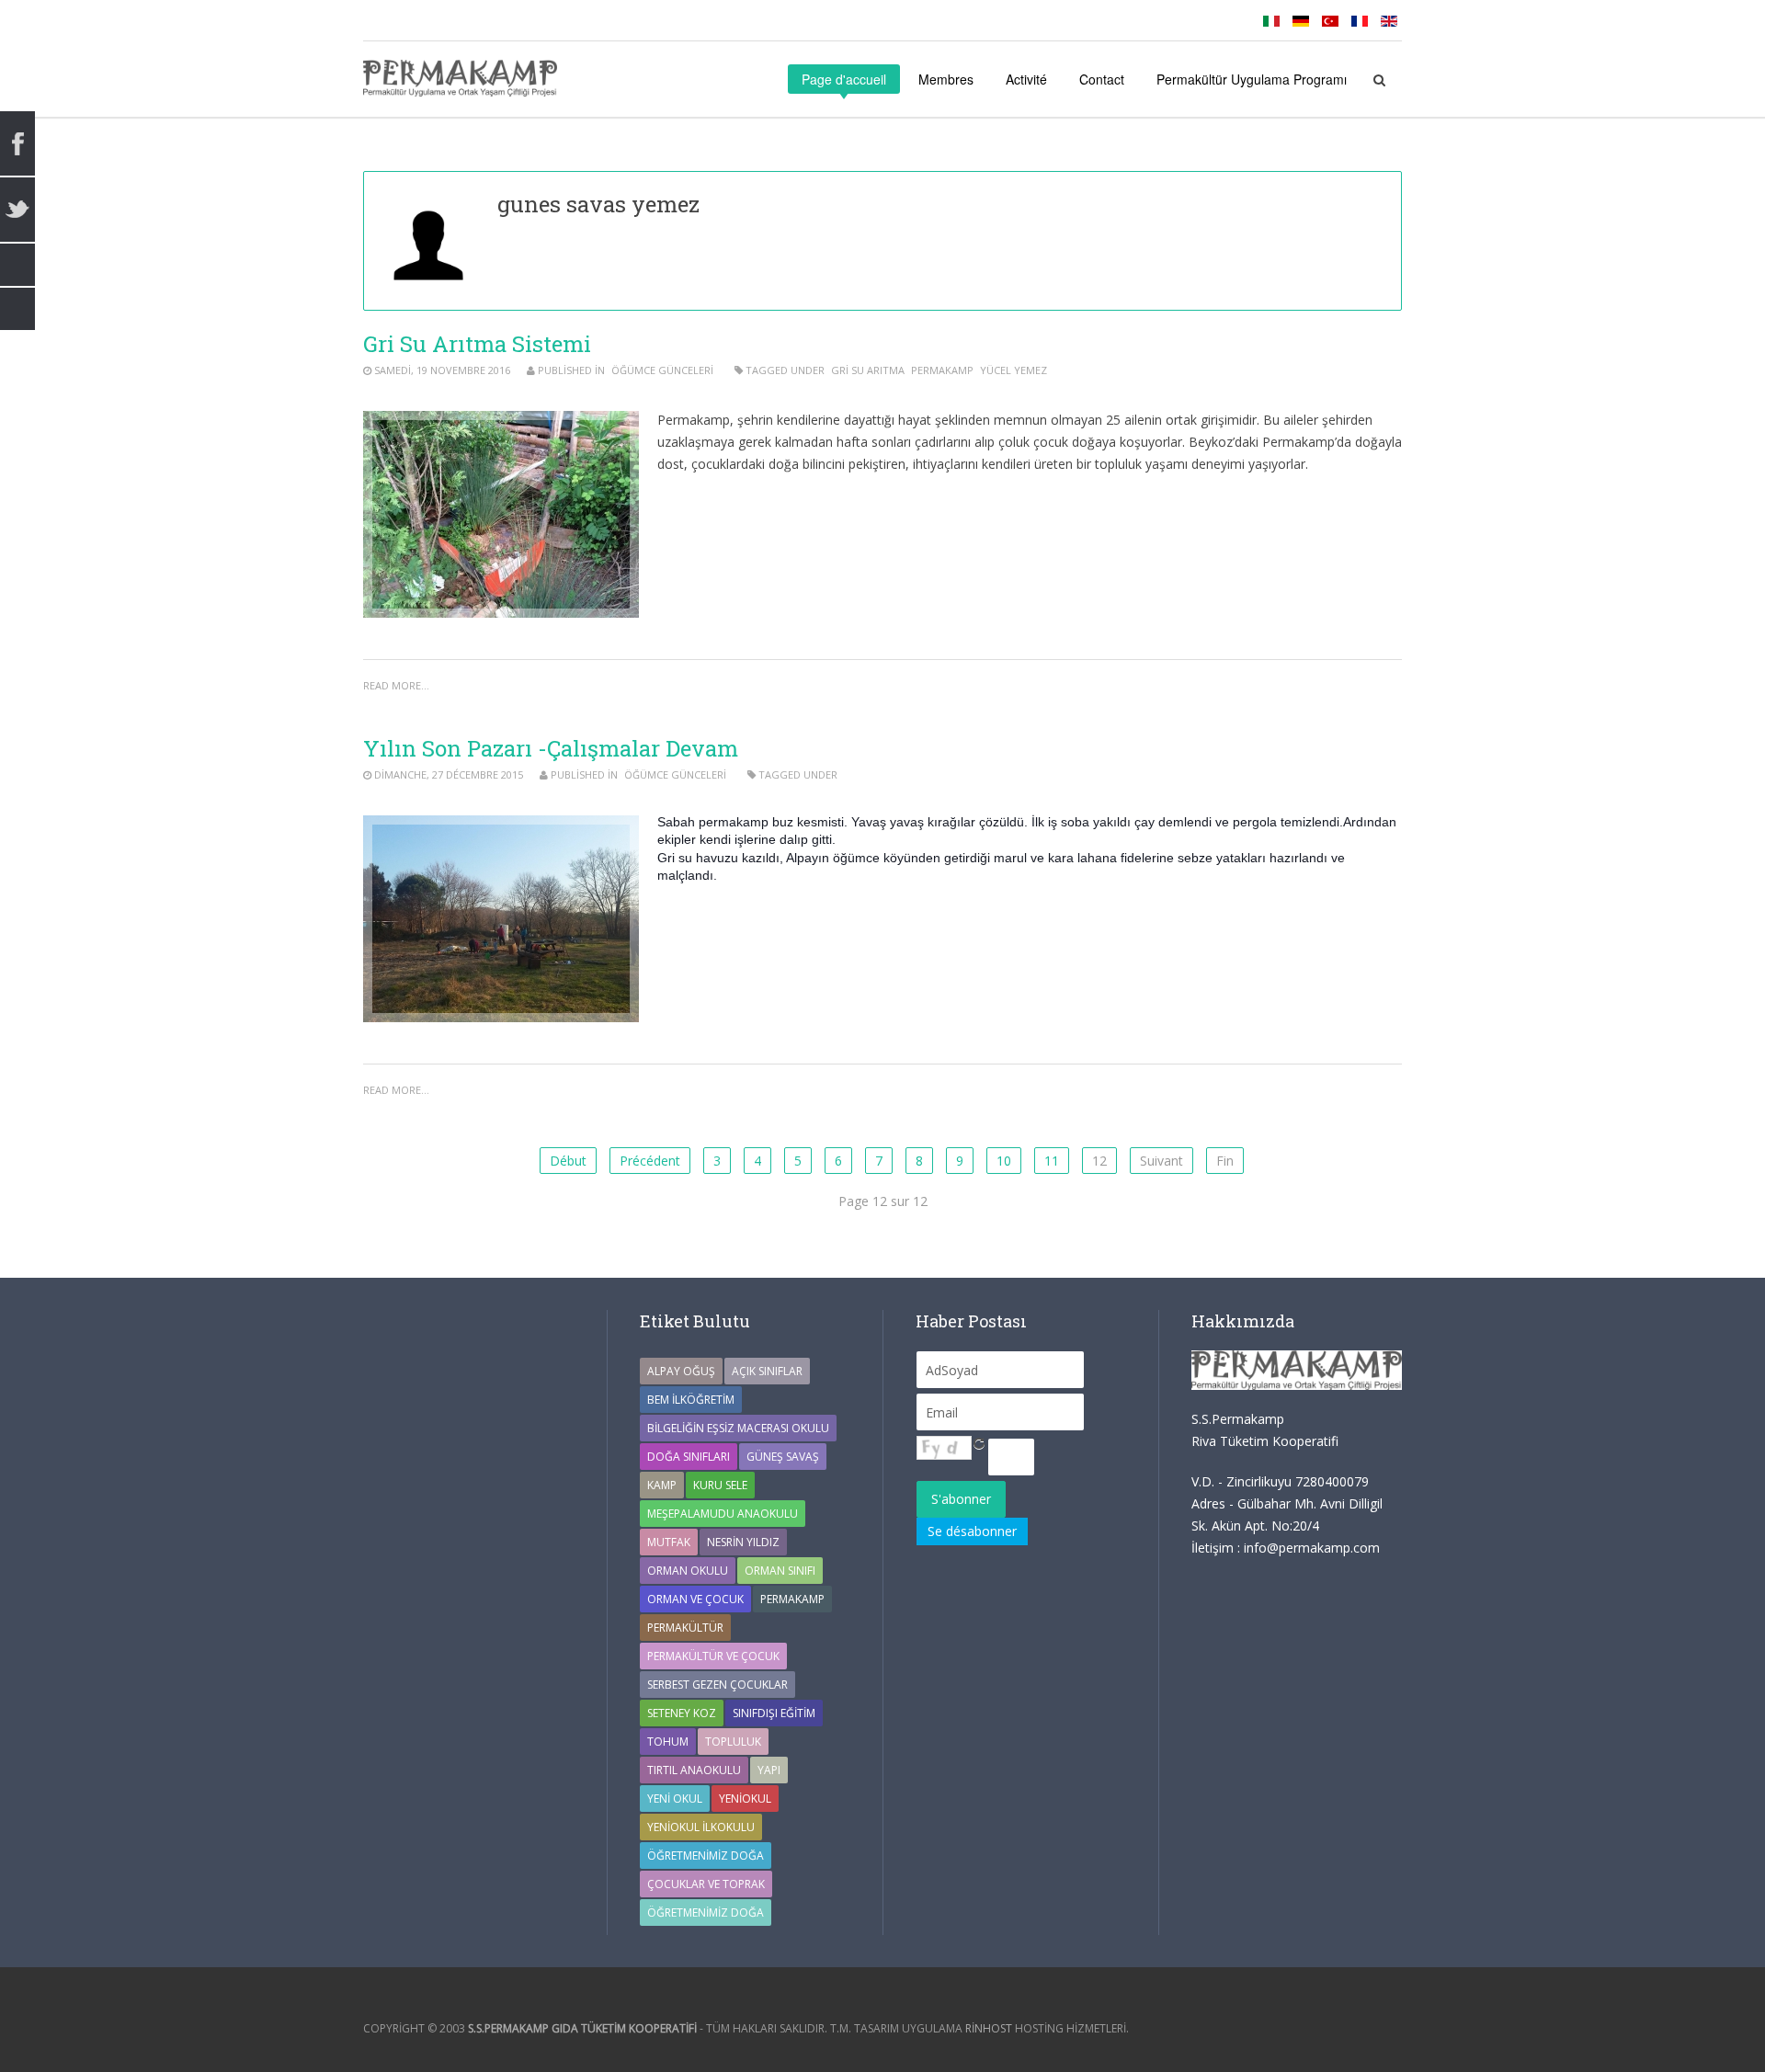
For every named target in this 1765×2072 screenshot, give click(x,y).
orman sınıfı (780, 1571)
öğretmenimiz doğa (706, 1913)
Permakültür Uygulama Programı (1252, 79)
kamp (662, 1485)
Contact (1102, 79)
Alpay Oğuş (681, 1371)
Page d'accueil (844, 79)
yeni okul (675, 1799)
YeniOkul (745, 1799)
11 (1052, 1161)
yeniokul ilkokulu (701, 1827)
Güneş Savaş (783, 1457)
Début (568, 1161)
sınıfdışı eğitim (774, 1713)
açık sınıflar (767, 1371)
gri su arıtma (868, 370)
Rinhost (989, 2028)
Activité (1026, 79)
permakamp (942, 370)
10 (1004, 1161)
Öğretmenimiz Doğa (706, 1856)
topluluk (733, 1742)
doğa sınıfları (689, 1457)
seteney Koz (682, 1713)
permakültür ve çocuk (713, 1656)
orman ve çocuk (695, 1599)
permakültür (685, 1628)
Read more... (396, 685)
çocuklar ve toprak (706, 1884)
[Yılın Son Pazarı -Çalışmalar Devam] (501, 919)
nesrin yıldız (743, 1542)
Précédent (650, 1161)
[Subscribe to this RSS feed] (1387, 160)
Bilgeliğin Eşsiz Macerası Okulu (738, 1428)
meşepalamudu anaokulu (723, 1514)
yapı (769, 1770)
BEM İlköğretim (691, 1400)
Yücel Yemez (1013, 370)
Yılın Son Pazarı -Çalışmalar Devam (551, 748)
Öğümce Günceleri (662, 370)
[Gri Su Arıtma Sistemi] (501, 514)
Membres (946, 79)
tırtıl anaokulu (694, 1770)
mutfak (669, 1542)
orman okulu (688, 1571)
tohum (668, 1742)
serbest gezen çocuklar (717, 1685)
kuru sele (720, 1485)
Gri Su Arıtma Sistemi (477, 344)
